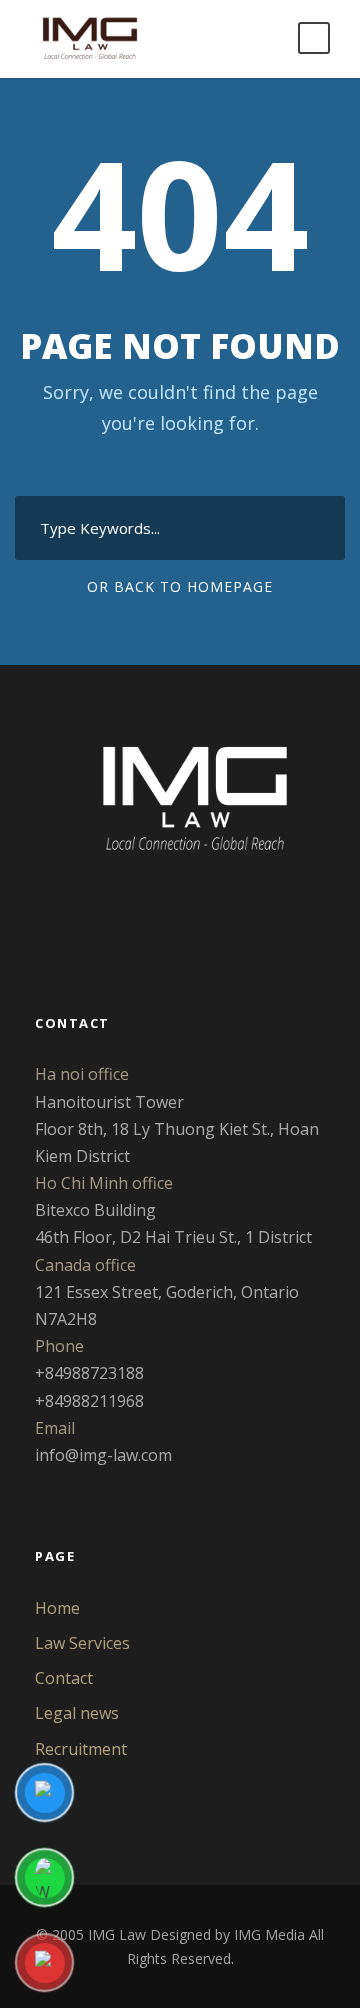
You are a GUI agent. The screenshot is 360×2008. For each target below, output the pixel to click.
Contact (64, 1678)
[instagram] (234, 922)
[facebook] (106, 922)
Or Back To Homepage (180, 586)
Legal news (77, 1713)
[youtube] (202, 922)
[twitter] (170, 922)
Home (57, 1608)
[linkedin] (138, 922)
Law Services (82, 1643)
